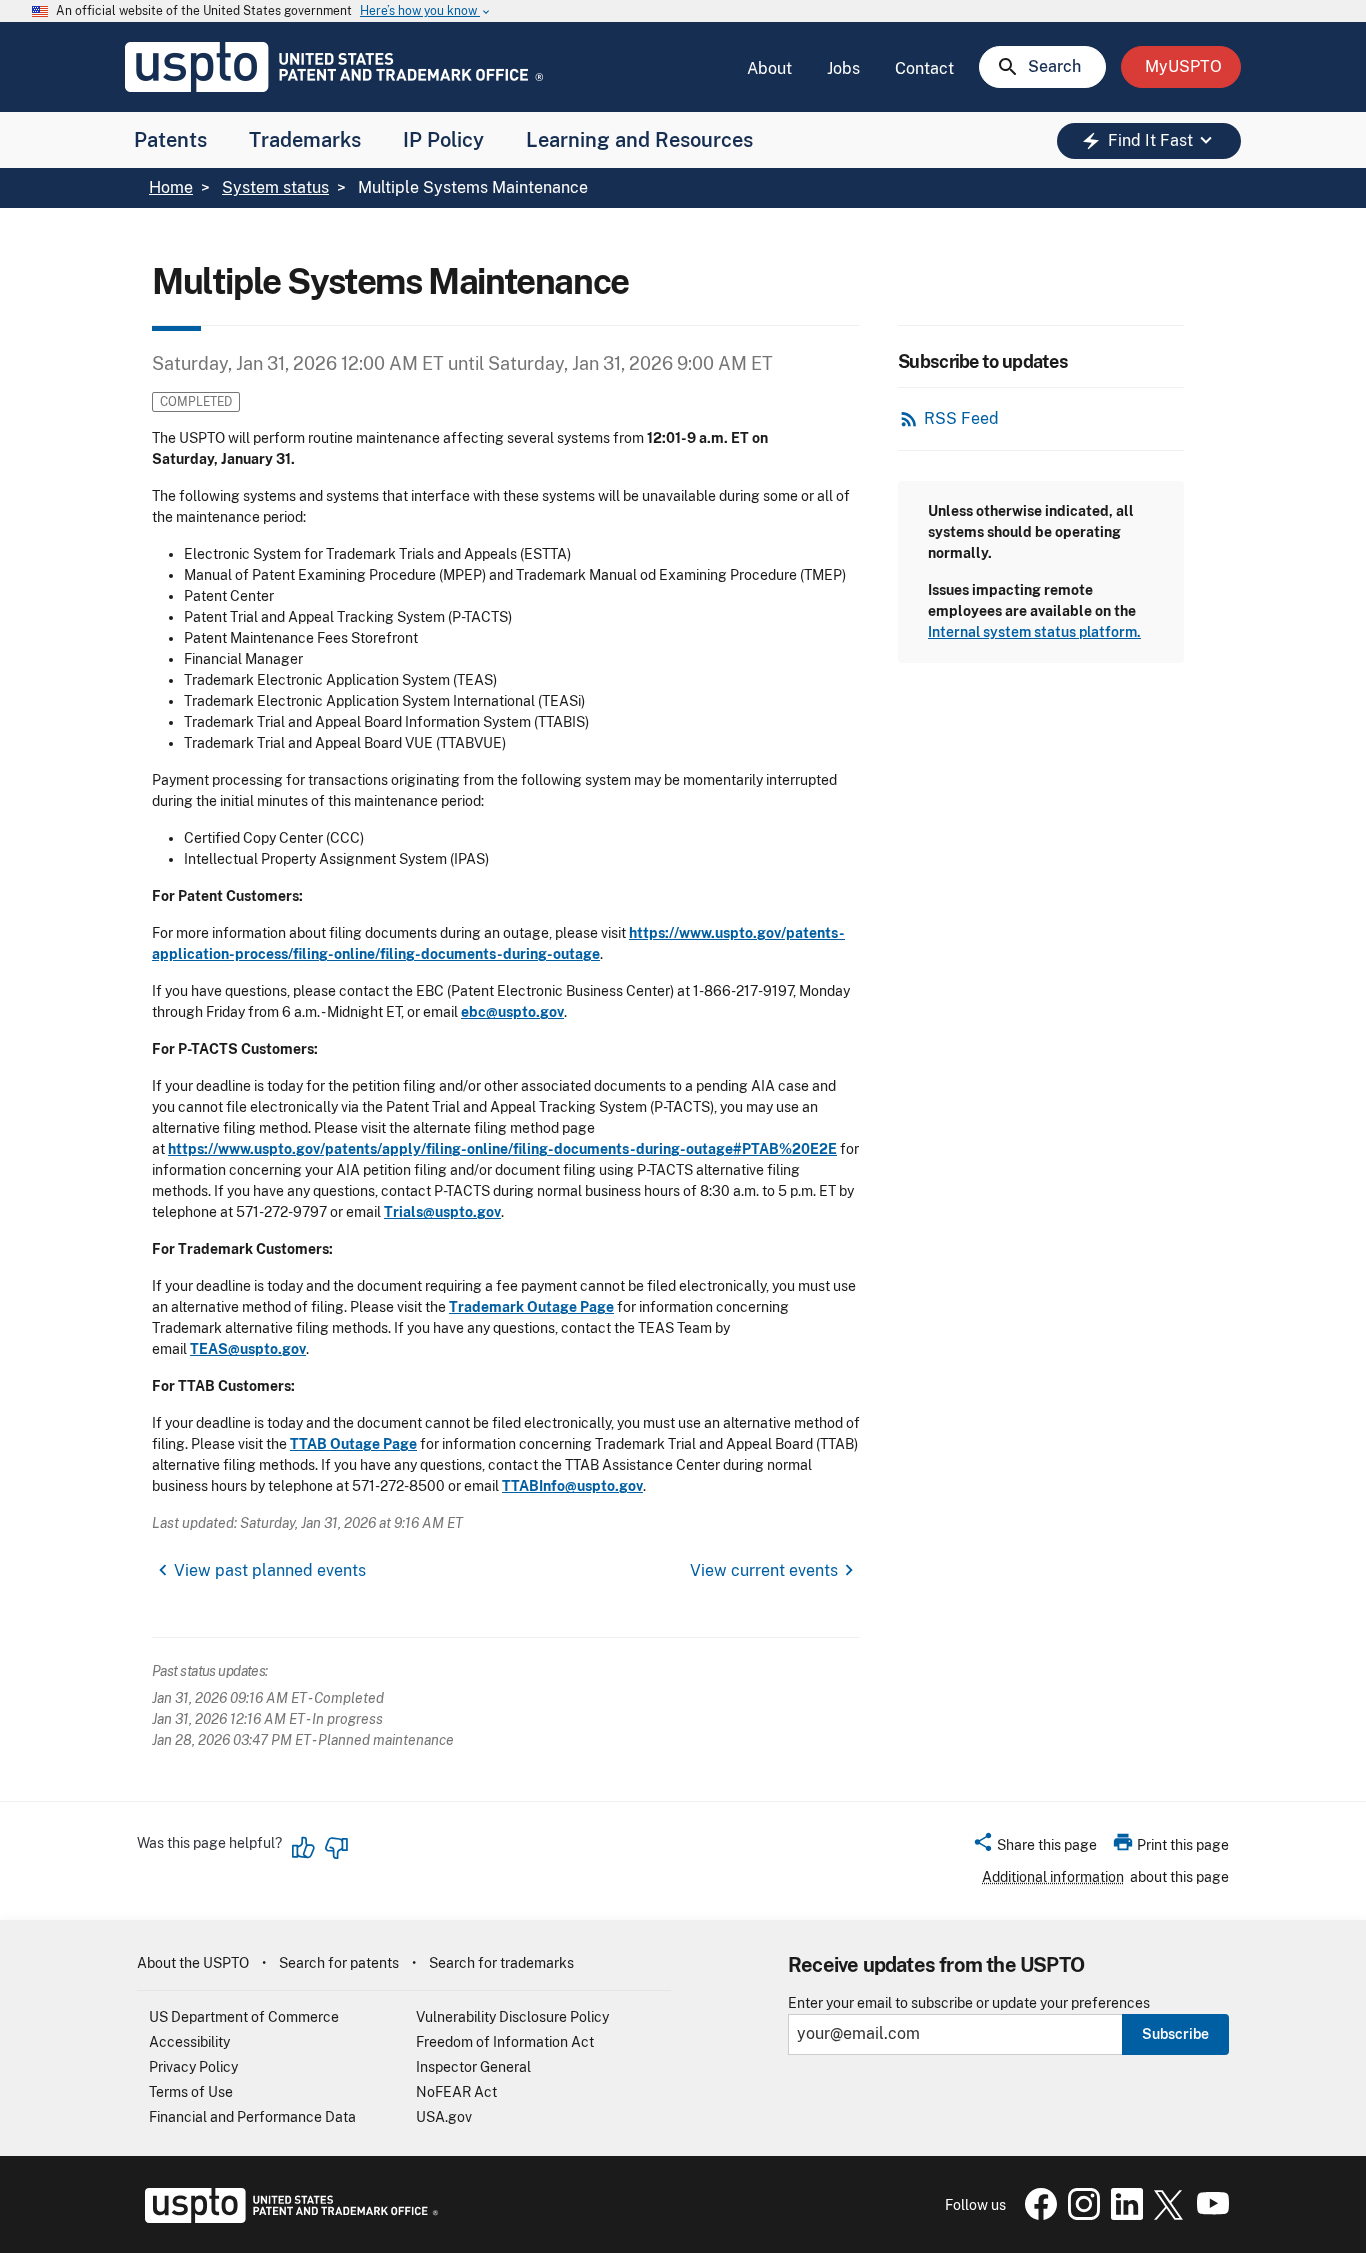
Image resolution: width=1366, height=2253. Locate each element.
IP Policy (443, 140)
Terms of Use (191, 2092)
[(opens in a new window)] (1080, 2215)
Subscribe (1175, 2034)
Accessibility (189, 2042)
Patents (170, 140)
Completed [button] (196, 401)
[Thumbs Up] (304, 1848)
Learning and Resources (639, 140)
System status (275, 187)
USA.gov (444, 2117)
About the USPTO (193, 1963)
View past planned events (270, 1570)
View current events (764, 1570)
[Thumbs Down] (336, 1848)
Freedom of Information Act (505, 2042)
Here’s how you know (426, 11)
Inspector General (473, 2067)
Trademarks (305, 140)
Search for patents (339, 1963)
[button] (1034, 1848)
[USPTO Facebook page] (1037, 2215)
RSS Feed (961, 418)
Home (171, 187)
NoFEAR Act (456, 2092)
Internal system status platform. (1034, 632)
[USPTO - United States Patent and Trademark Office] (287, 2218)
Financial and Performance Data (252, 2117)
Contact (924, 68)
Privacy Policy (193, 2067)
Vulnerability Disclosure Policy (512, 2017)
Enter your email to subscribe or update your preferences (969, 2003)
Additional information (1053, 1877)
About (769, 68)
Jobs (843, 68)
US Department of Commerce (244, 2017)
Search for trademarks (501, 1963)
